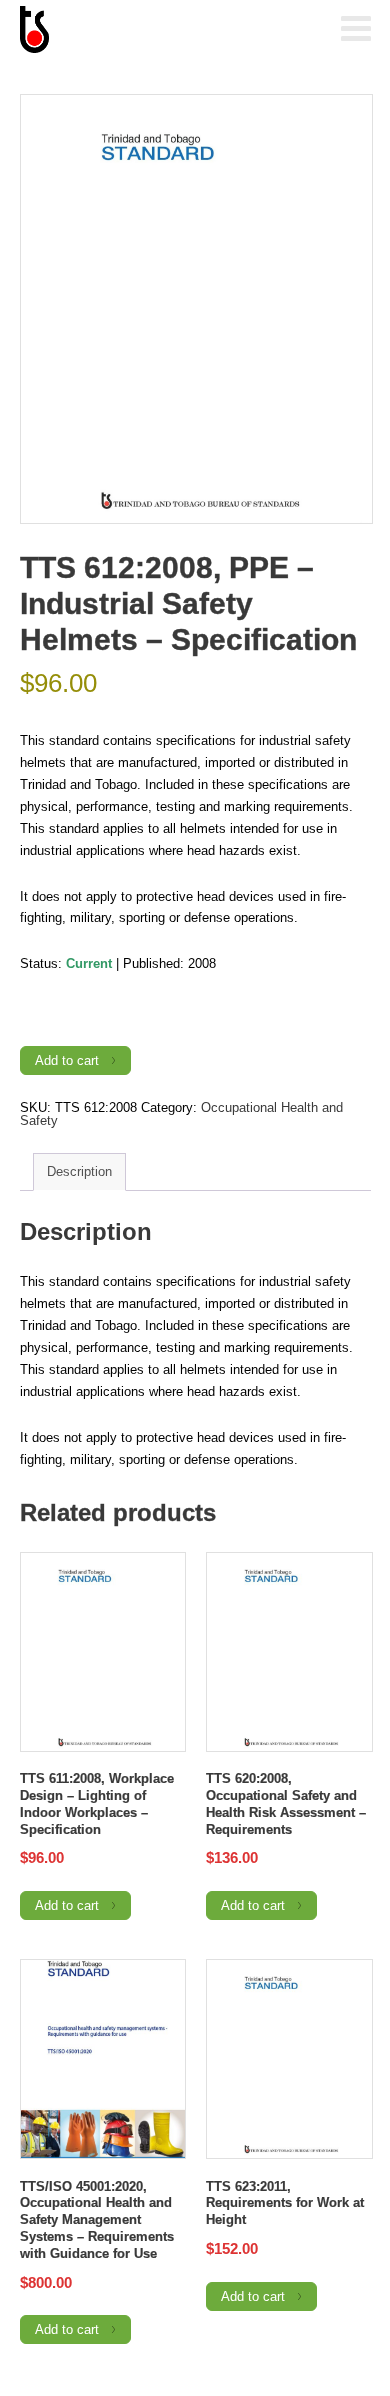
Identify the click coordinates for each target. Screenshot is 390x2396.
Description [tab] (79, 1171)
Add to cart (67, 1060)
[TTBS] (120, 31)
